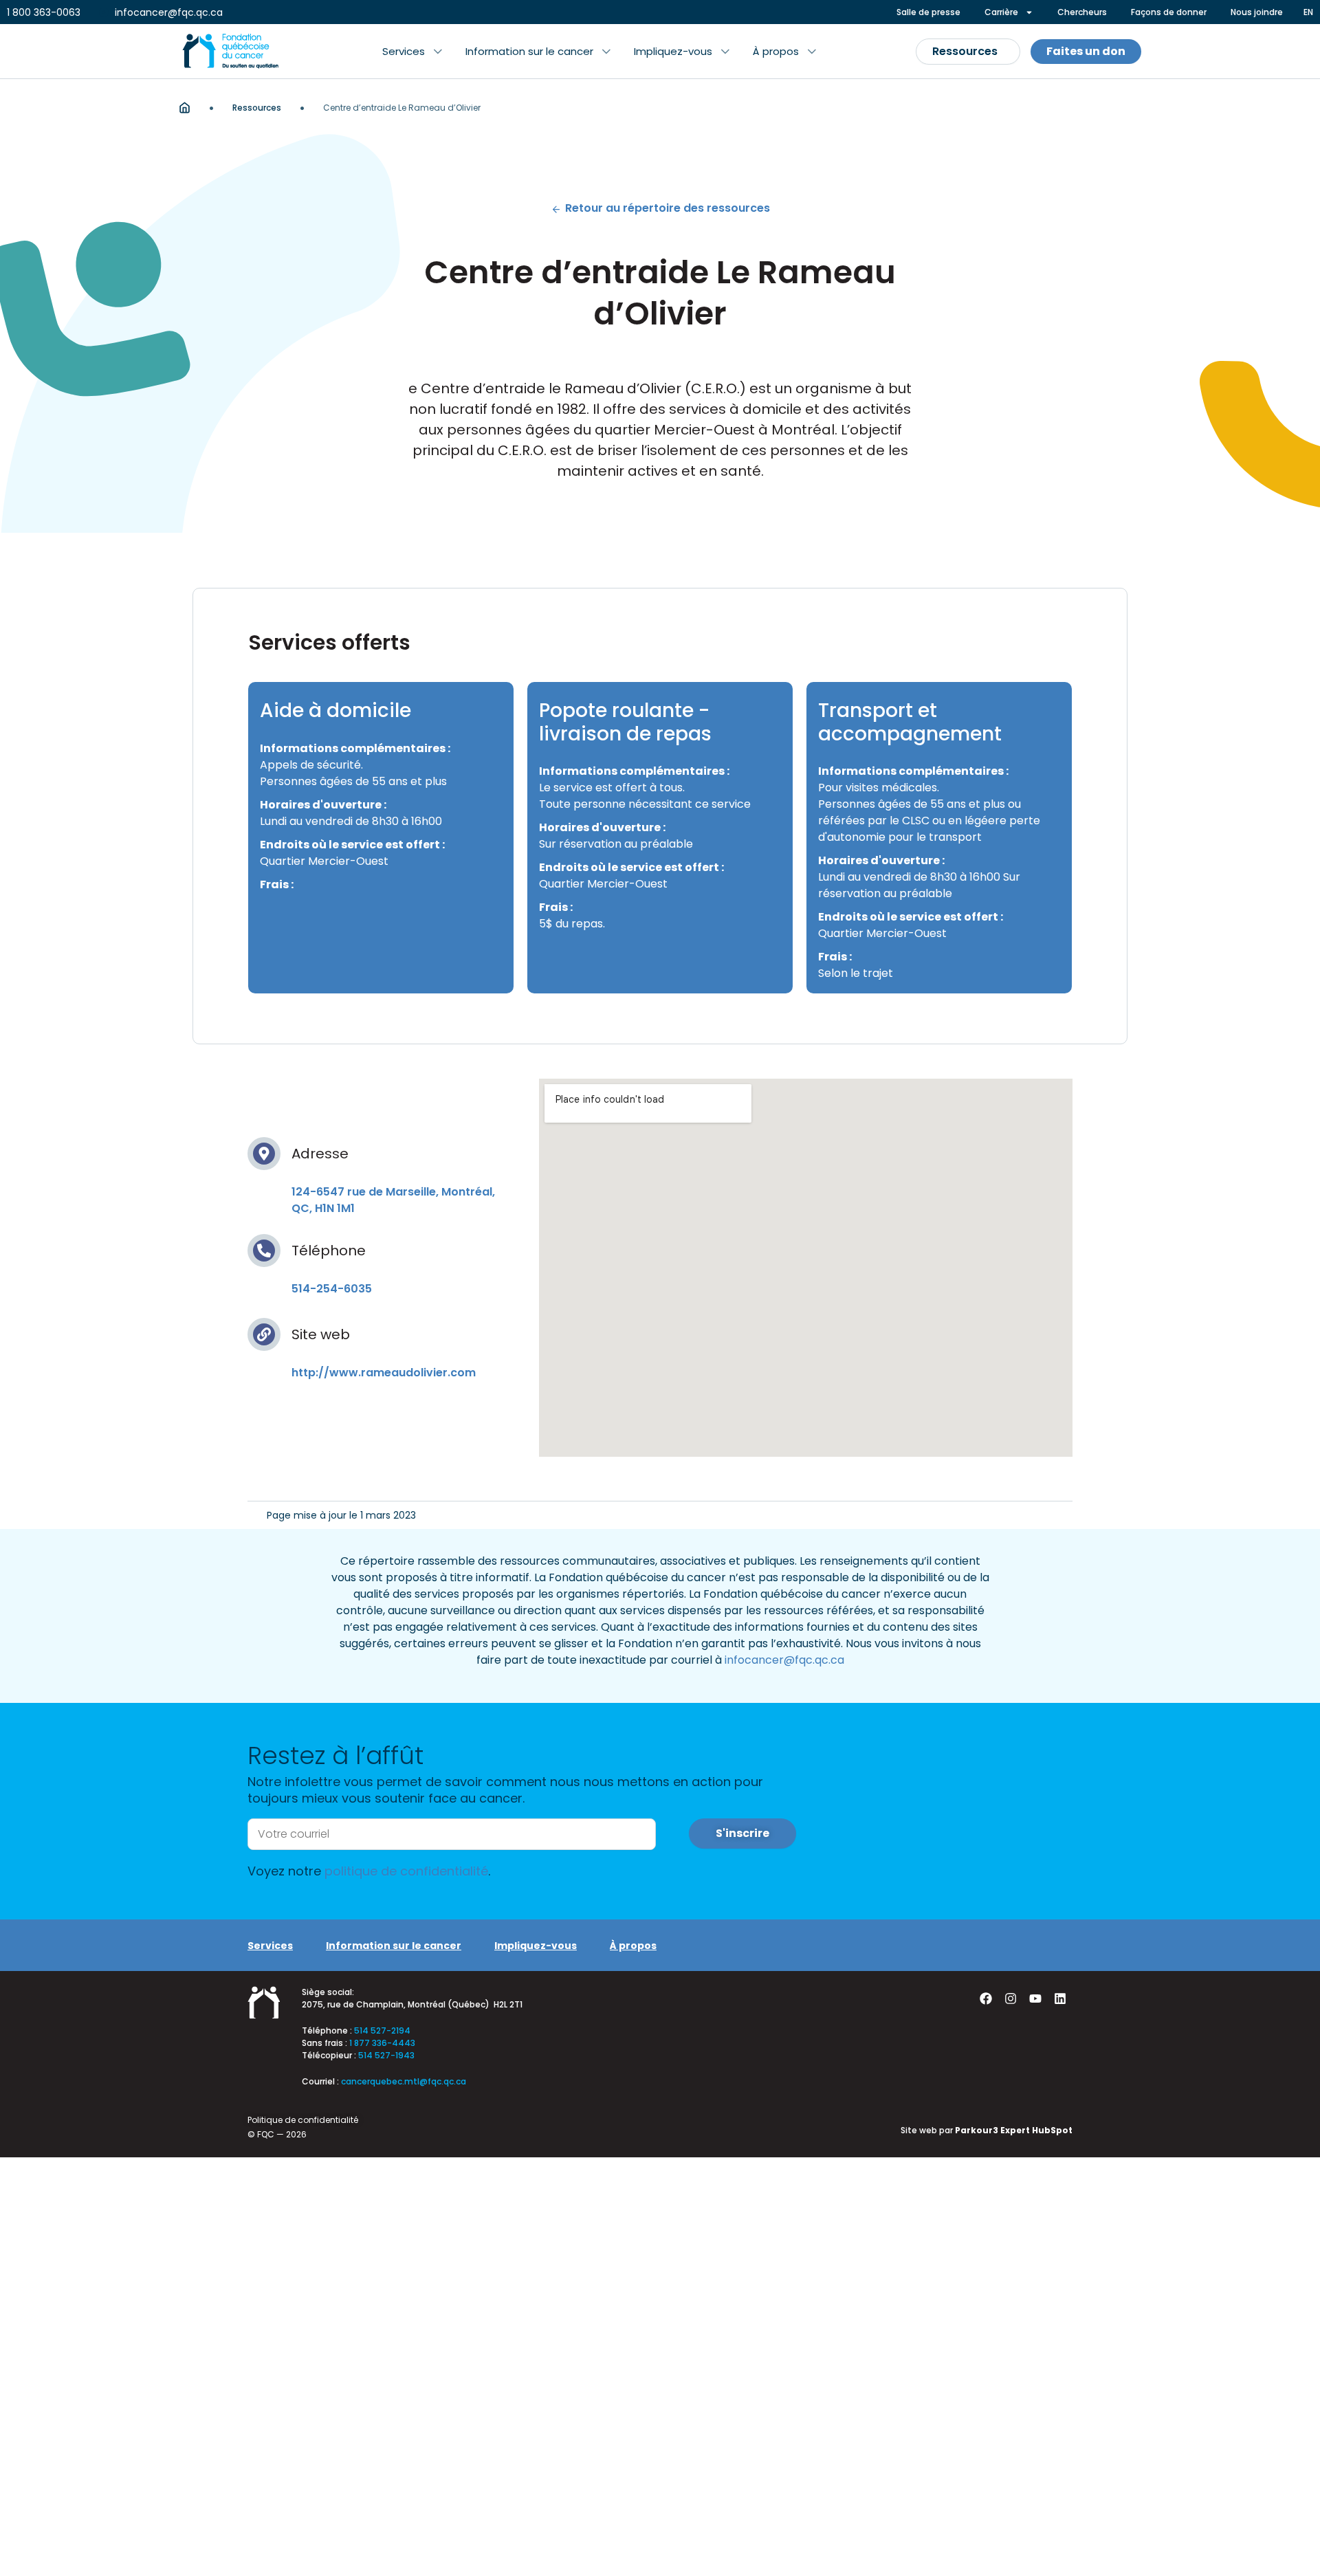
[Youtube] (1035, 1999)
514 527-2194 (382, 2030)
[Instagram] (1011, 1999)
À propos (633, 1946)
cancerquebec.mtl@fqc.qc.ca (404, 2081)
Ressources (257, 108)
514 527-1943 (386, 2055)
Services (270, 1946)
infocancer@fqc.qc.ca (784, 1660)
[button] (412, 52)
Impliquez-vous (536, 1946)
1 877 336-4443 (382, 2043)
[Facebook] (986, 1999)
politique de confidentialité (406, 1871)
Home (185, 108)
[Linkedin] (1060, 1999)
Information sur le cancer (394, 1946)
